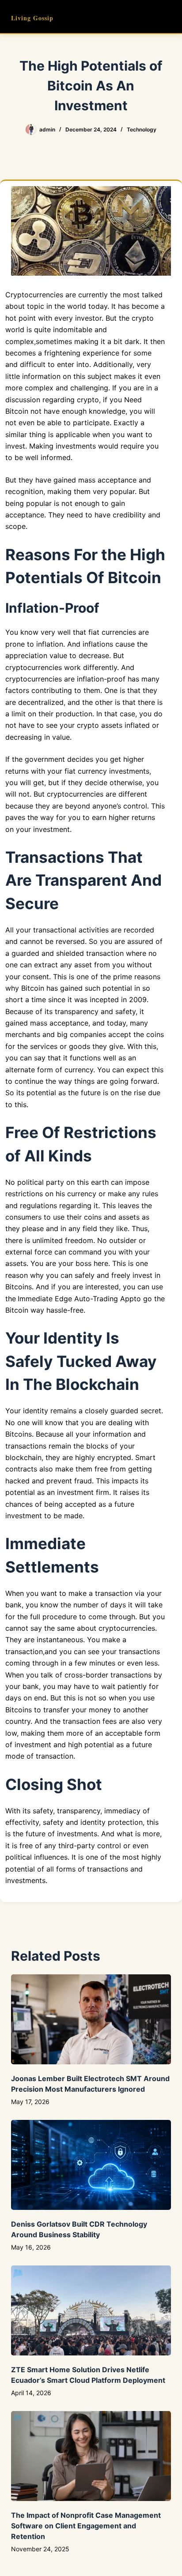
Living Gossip (32, 18)
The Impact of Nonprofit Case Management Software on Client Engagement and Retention (86, 2526)
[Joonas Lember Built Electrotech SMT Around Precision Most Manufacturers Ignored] (91, 2019)
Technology (142, 129)
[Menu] (167, 17)
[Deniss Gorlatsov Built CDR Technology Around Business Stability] (91, 2165)
